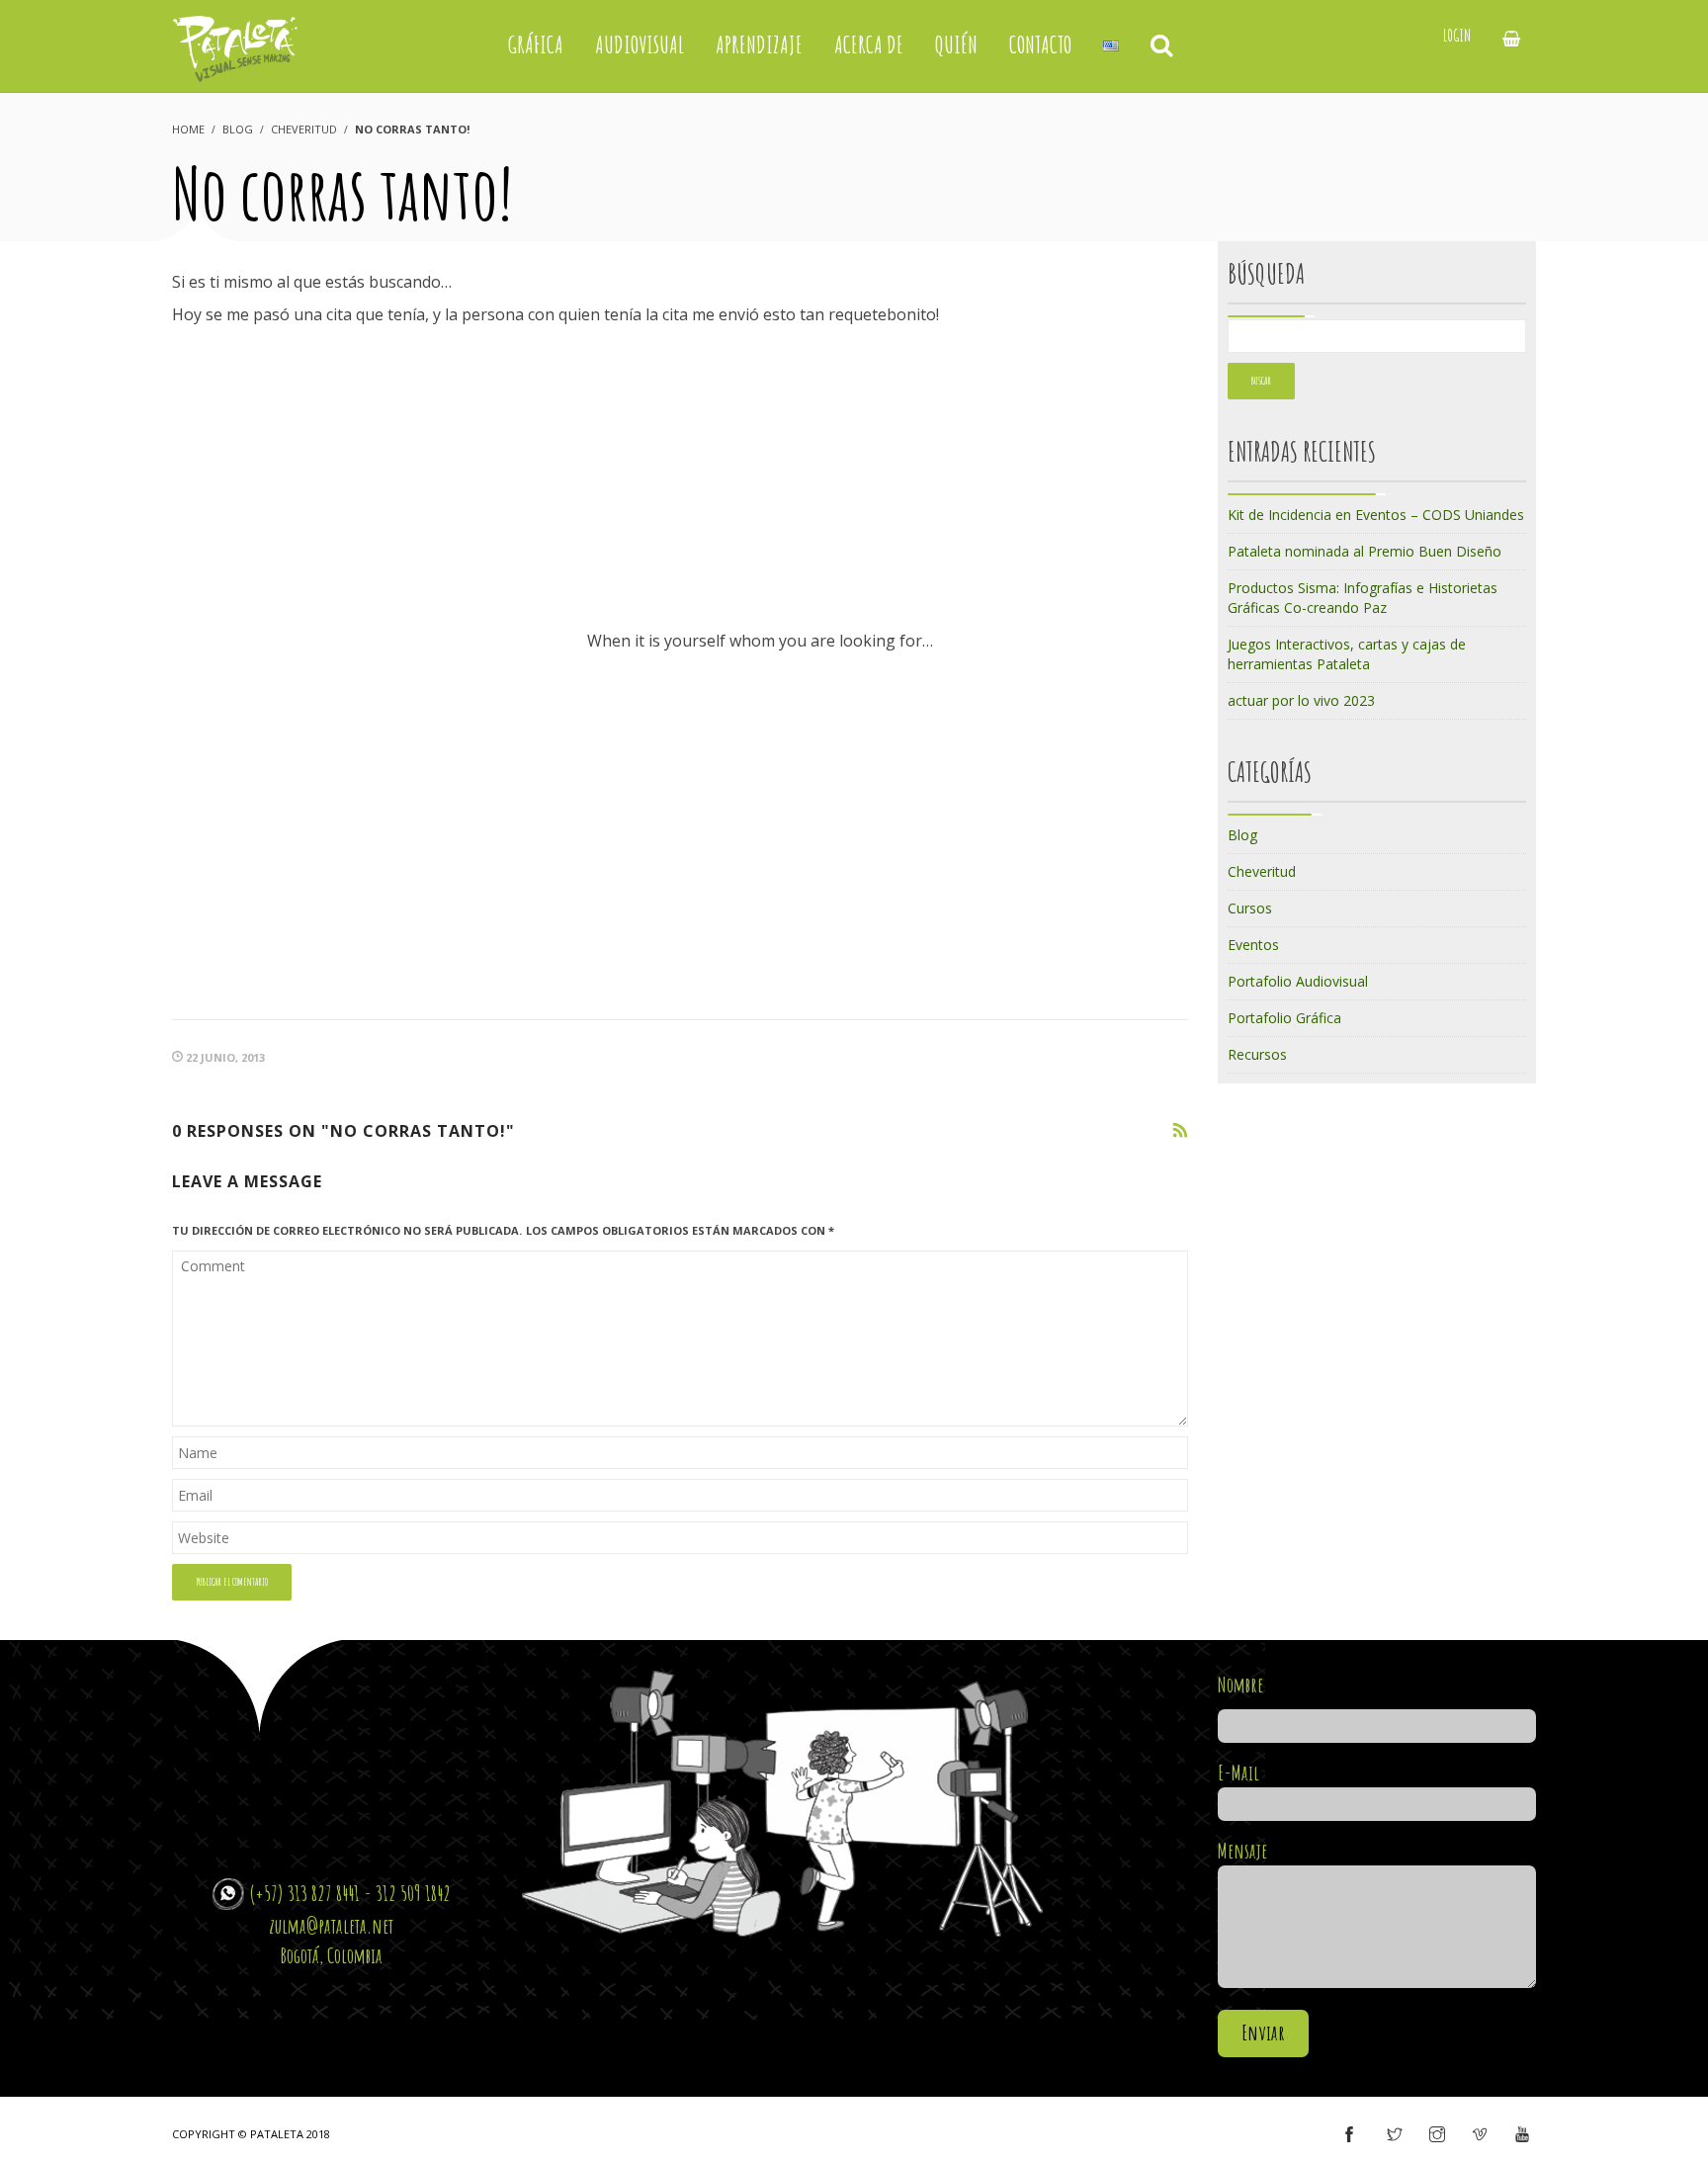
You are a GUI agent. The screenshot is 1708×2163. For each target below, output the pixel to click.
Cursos (1250, 908)
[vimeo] (1480, 2135)
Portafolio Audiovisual (1298, 981)
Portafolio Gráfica (1284, 1018)
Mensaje (1242, 1851)
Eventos (1253, 945)
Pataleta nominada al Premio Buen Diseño (1365, 551)
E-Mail (1238, 1773)
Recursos (1257, 1054)
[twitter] (1395, 2135)
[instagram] (1437, 2135)
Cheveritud (304, 129)
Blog (238, 129)
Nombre (1240, 1685)
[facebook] (1349, 2135)
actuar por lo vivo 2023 (1301, 700)
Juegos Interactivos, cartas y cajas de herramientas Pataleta (1347, 654)
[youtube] (1522, 2135)
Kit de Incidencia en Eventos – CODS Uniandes (1376, 515)
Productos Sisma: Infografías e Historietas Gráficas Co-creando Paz (1363, 598)
